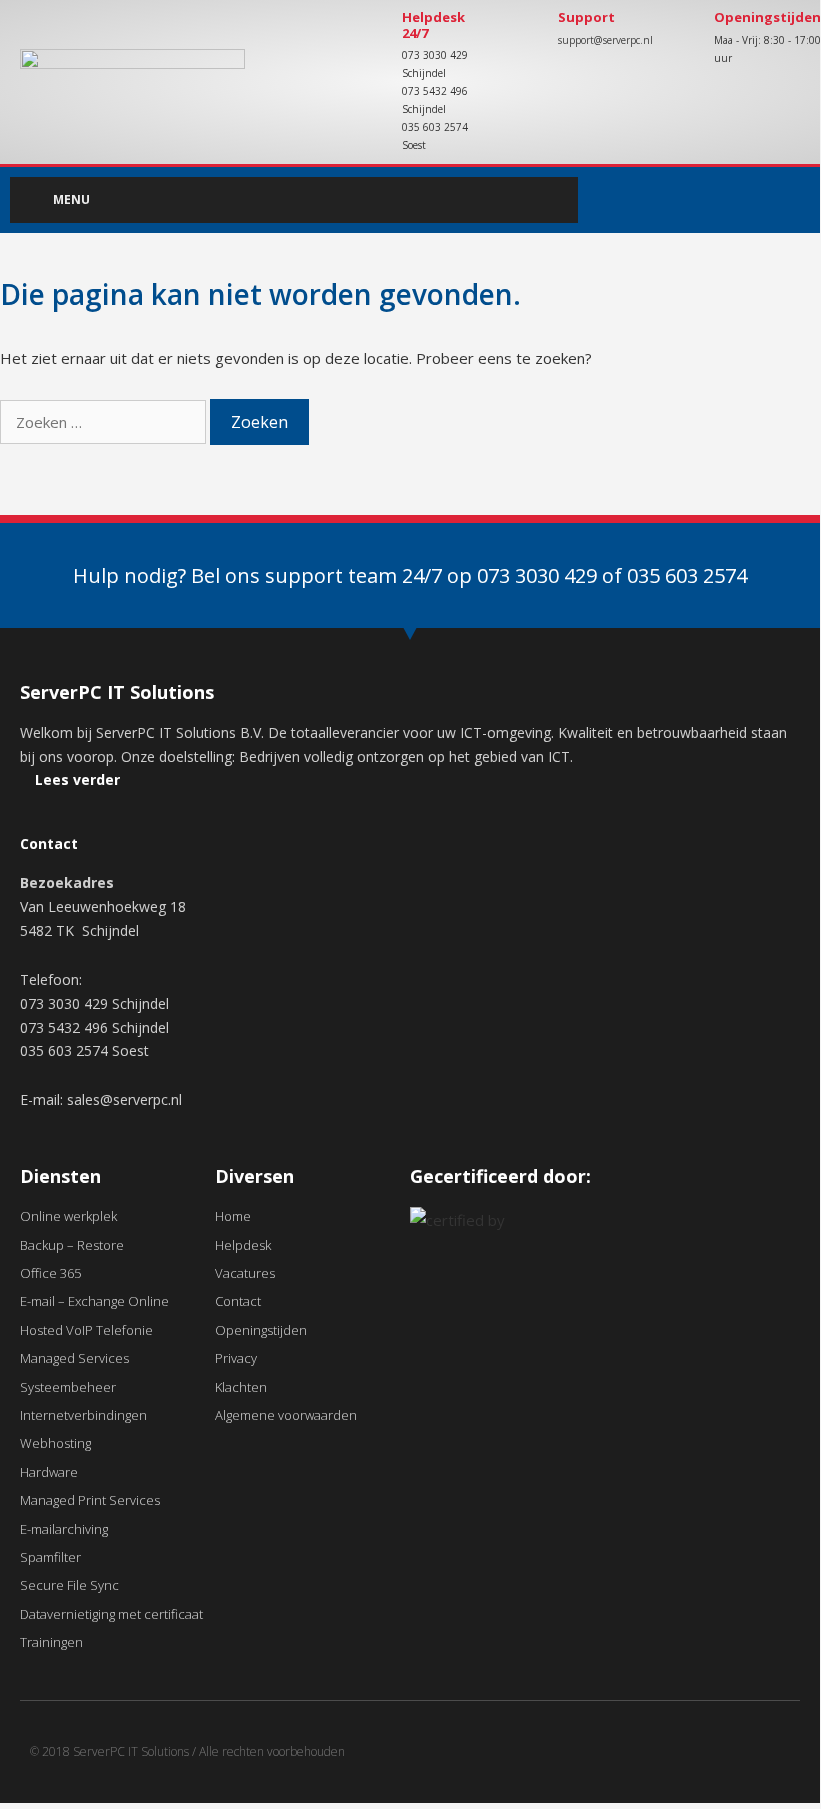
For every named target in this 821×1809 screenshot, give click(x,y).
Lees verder (77, 779)
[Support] (523, 35)
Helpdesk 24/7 (433, 25)
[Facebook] (739, 1759)
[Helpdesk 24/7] (367, 35)
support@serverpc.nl (605, 40)
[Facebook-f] (754, 200)
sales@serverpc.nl (124, 1099)
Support (586, 17)
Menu (71, 199)
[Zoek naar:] (105, 422)
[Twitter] (795, 200)
